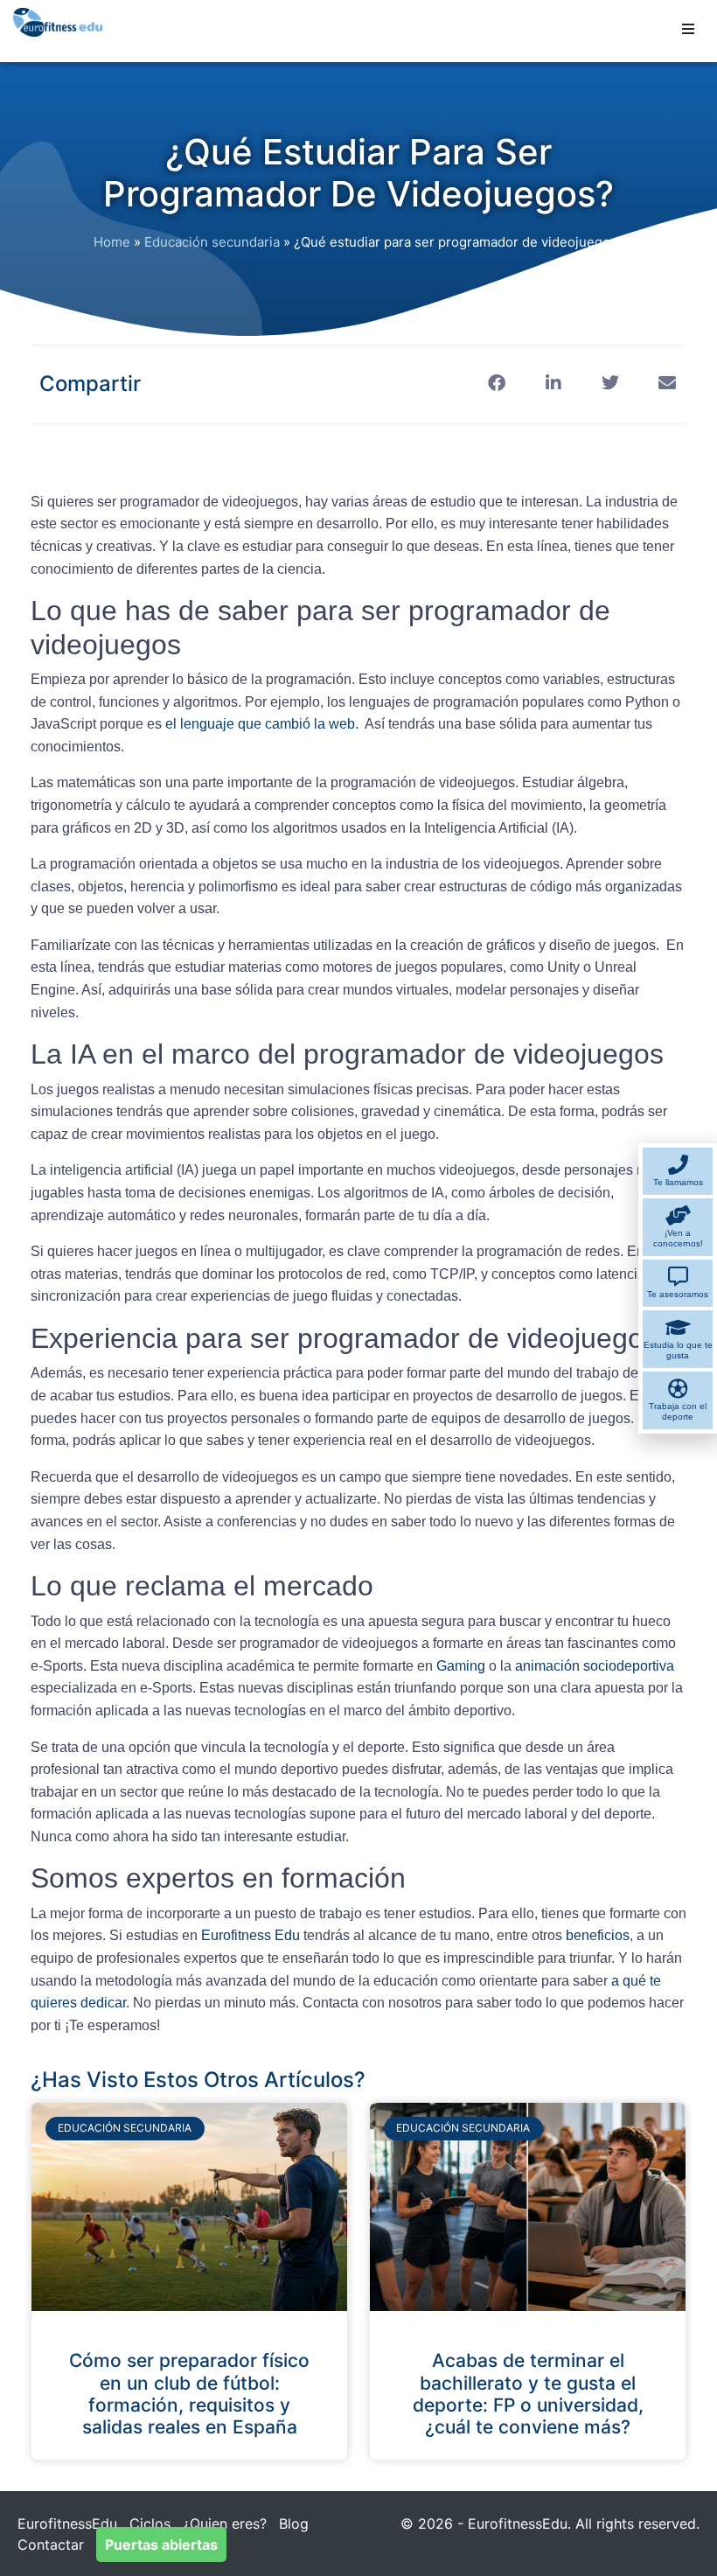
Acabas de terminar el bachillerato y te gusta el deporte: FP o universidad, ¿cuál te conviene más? (528, 2394)
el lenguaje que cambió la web (260, 724)
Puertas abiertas (161, 2545)
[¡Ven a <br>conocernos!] (678, 1215)
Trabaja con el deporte (678, 1411)
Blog (294, 2524)
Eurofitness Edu (251, 1935)
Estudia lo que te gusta (678, 1350)
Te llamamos (678, 1182)
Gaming (463, 1666)
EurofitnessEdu (67, 2524)
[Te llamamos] (678, 1165)
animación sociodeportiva (595, 1666)
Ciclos (150, 2524)
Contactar (51, 2545)
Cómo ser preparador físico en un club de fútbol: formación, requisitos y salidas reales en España (189, 2394)
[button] (688, 29)
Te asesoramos (678, 1294)
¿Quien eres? (225, 2524)
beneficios (598, 1935)
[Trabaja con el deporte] (678, 1389)
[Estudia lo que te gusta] (678, 1327)
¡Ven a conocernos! (678, 1238)
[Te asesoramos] (678, 1277)
